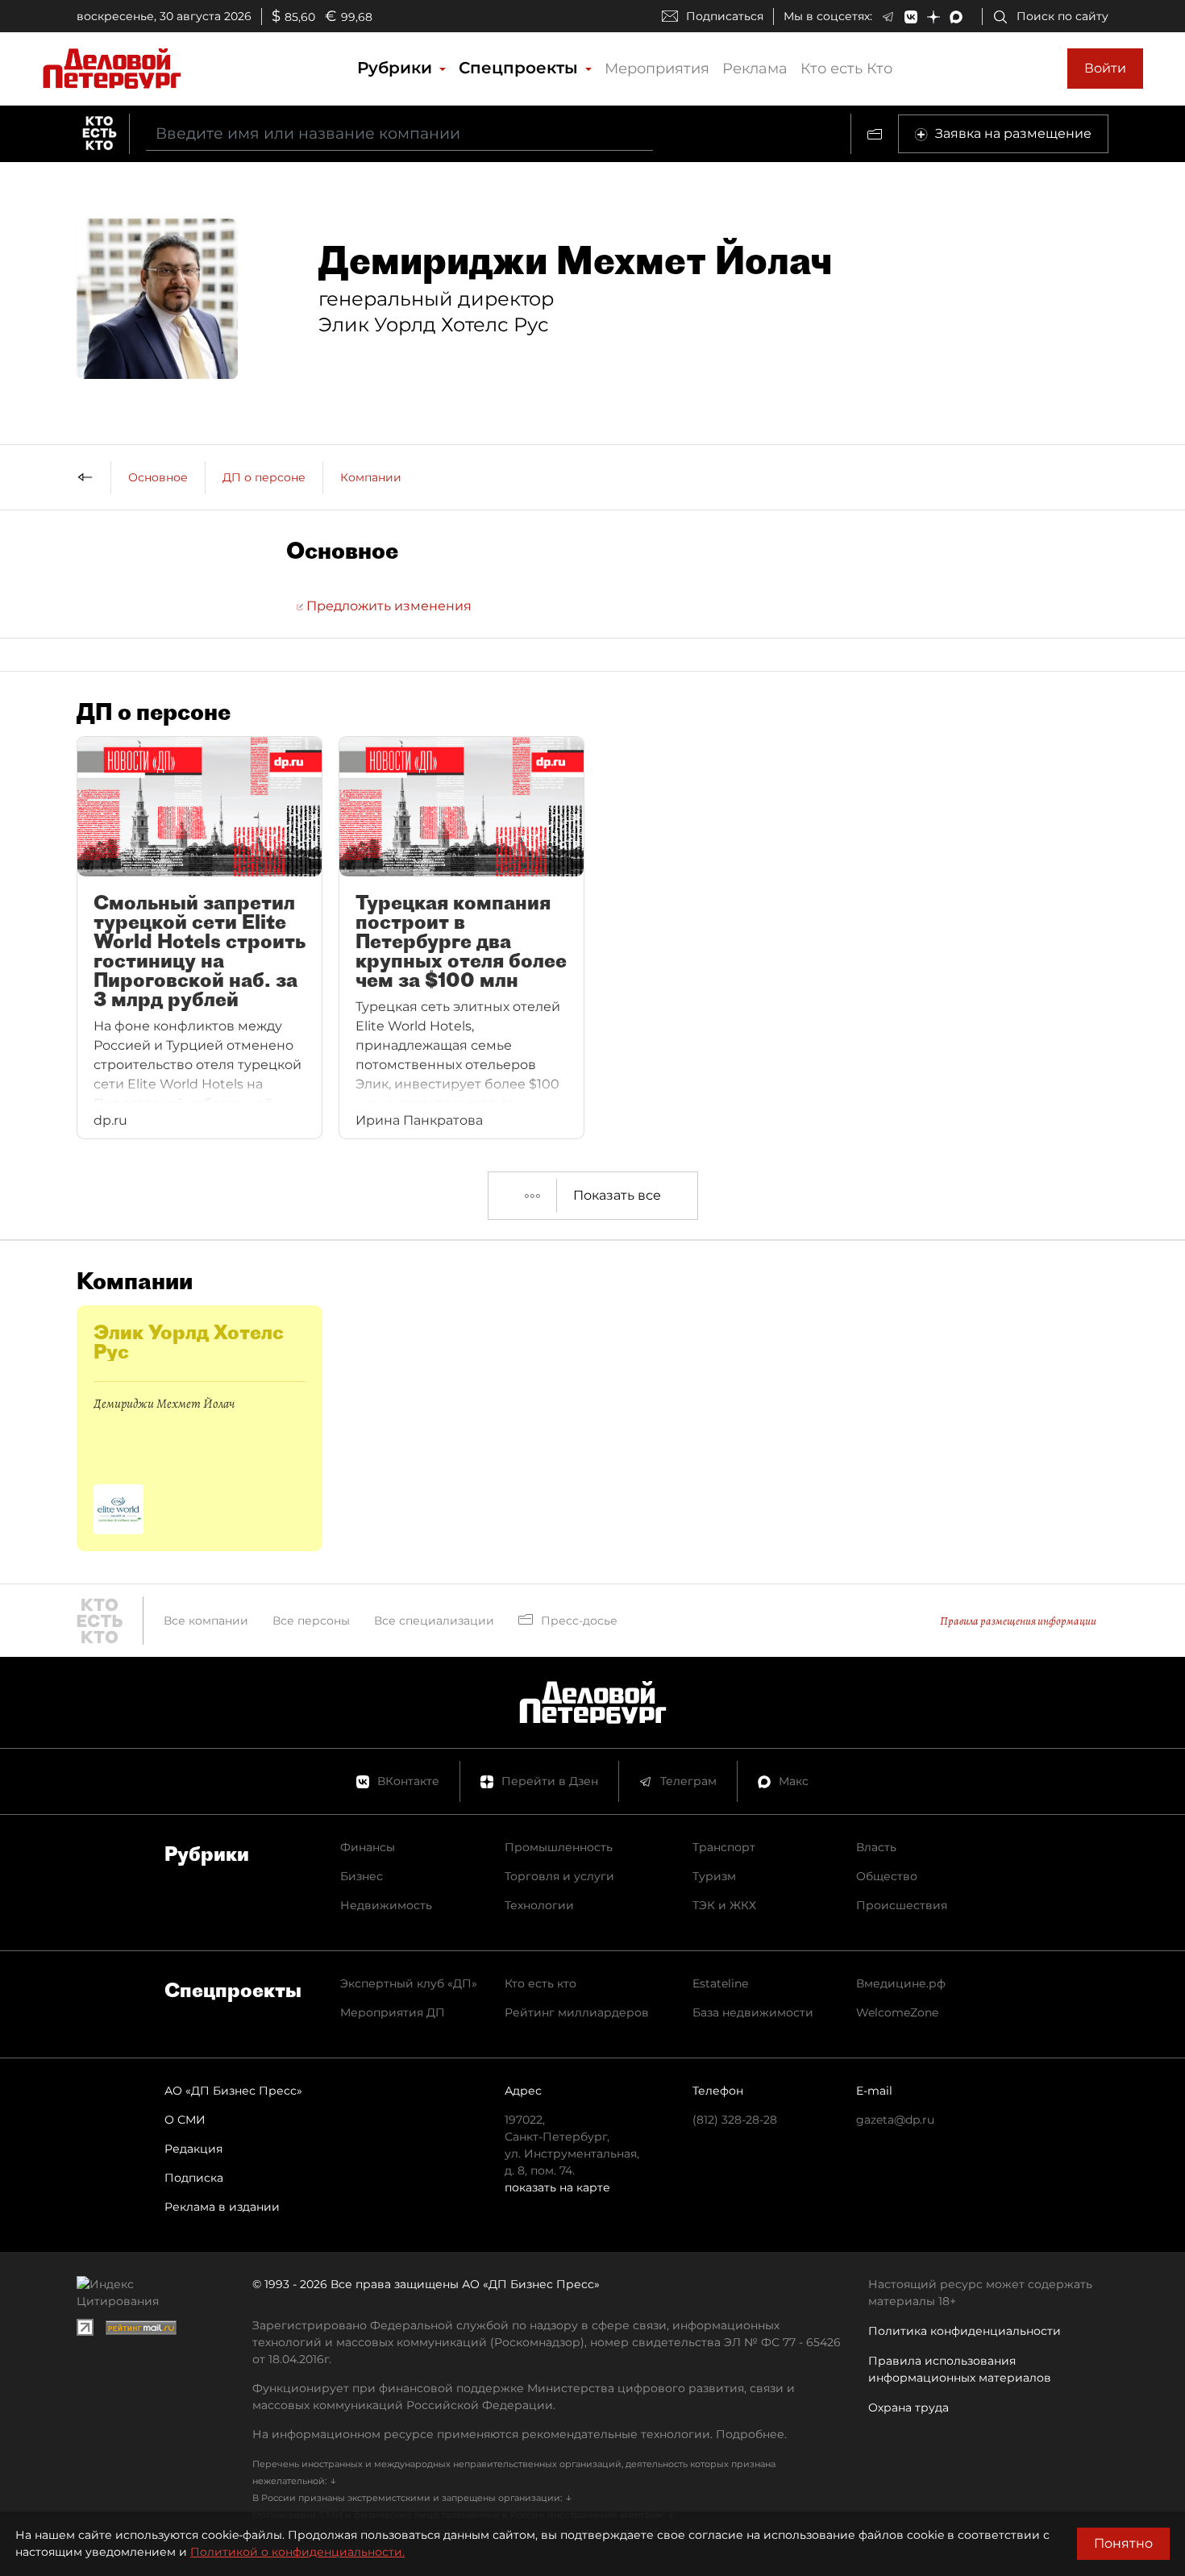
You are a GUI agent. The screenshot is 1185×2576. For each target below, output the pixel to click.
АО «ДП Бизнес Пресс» (233, 2091)
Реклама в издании (222, 2207)
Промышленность (559, 1847)
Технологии (539, 1905)
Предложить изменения (387, 606)
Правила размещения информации (1018, 1621)
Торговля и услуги (559, 1876)
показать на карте (557, 2187)
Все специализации (434, 1621)
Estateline (720, 1983)
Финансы (368, 1847)
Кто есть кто (541, 1983)
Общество (887, 1876)
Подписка (194, 2178)
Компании (371, 477)
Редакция (193, 2149)
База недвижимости (753, 2012)
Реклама (755, 69)
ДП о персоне (264, 477)
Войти (1105, 68)
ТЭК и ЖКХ (724, 1905)
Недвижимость (386, 1905)
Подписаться (725, 16)
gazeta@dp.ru (895, 2120)
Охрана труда (908, 2407)
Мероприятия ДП (393, 2012)
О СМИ (185, 2120)
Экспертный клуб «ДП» (409, 1983)
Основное (158, 477)
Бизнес (362, 1876)
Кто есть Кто (846, 69)
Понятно (1123, 2543)
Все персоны (311, 1621)
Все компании (206, 1621)
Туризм (714, 1876)
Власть (876, 1847)
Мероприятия (657, 69)
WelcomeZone (897, 2012)
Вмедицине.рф (901, 1983)
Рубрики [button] (397, 68)
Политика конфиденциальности (965, 2331)
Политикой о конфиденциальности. (297, 2552)
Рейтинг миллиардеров (577, 2012)
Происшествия (902, 1905)
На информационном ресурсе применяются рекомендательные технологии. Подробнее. (520, 2434)
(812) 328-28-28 (735, 2120)
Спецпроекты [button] (521, 68)
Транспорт (724, 1847)
